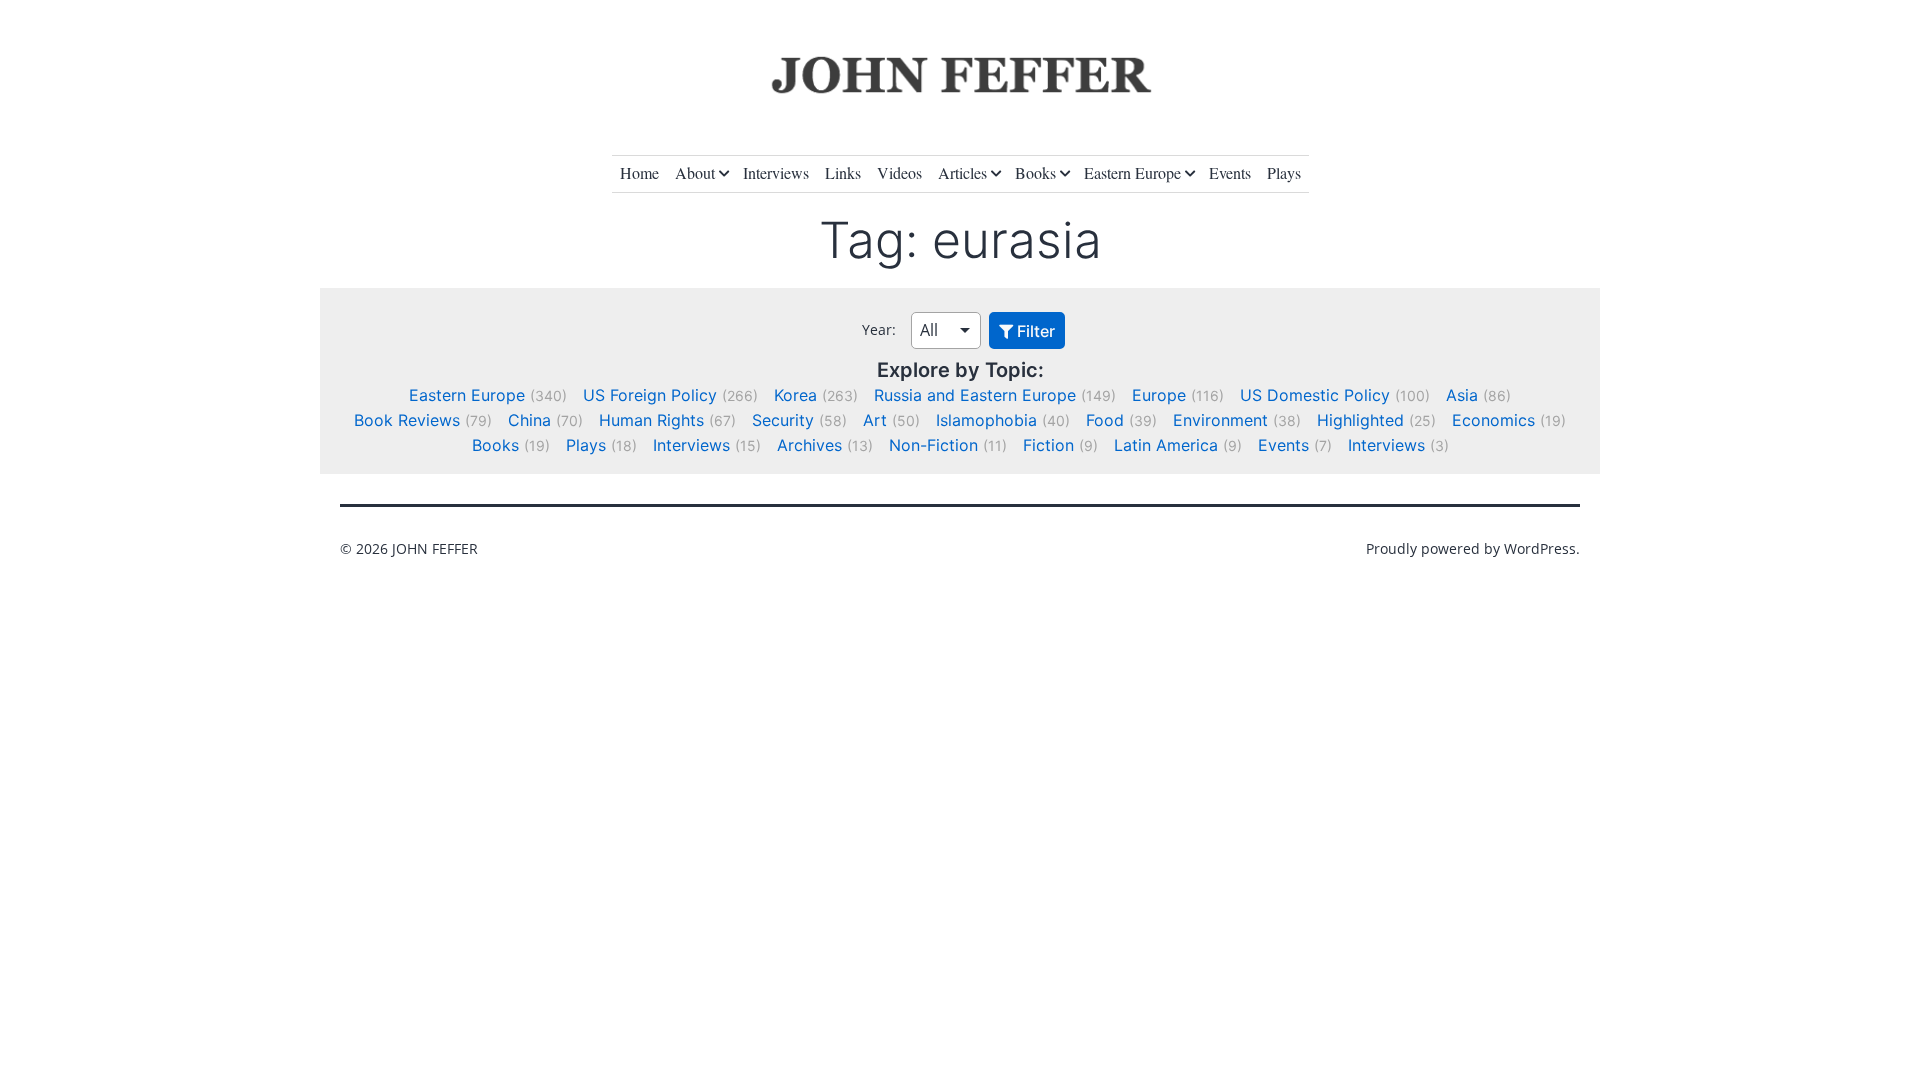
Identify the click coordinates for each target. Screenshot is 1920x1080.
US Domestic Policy (1315, 395)
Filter (1034, 331)
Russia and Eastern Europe (975, 395)
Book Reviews (407, 420)
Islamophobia (986, 420)
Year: (879, 329)
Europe (1159, 395)
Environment (1220, 420)
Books (1035, 172)
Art (875, 420)
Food (1105, 420)
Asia (1462, 395)
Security (783, 420)
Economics (1493, 420)
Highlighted (1360, 420)
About (695, 172)
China (529, 420)
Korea (795, 395)
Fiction (1048, 445)
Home (639, 172)
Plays (1284, 172)
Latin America (1166, 445)
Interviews (776, 172)
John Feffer (435, 548)
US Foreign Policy (650, 395)
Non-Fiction (933, 445)
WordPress (1540, 548)
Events (1230, 172)
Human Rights (651, 420)
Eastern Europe (1132, 172)
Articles (962, 172)
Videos (899, 172)
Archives (809, 445)
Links (843, 172)
